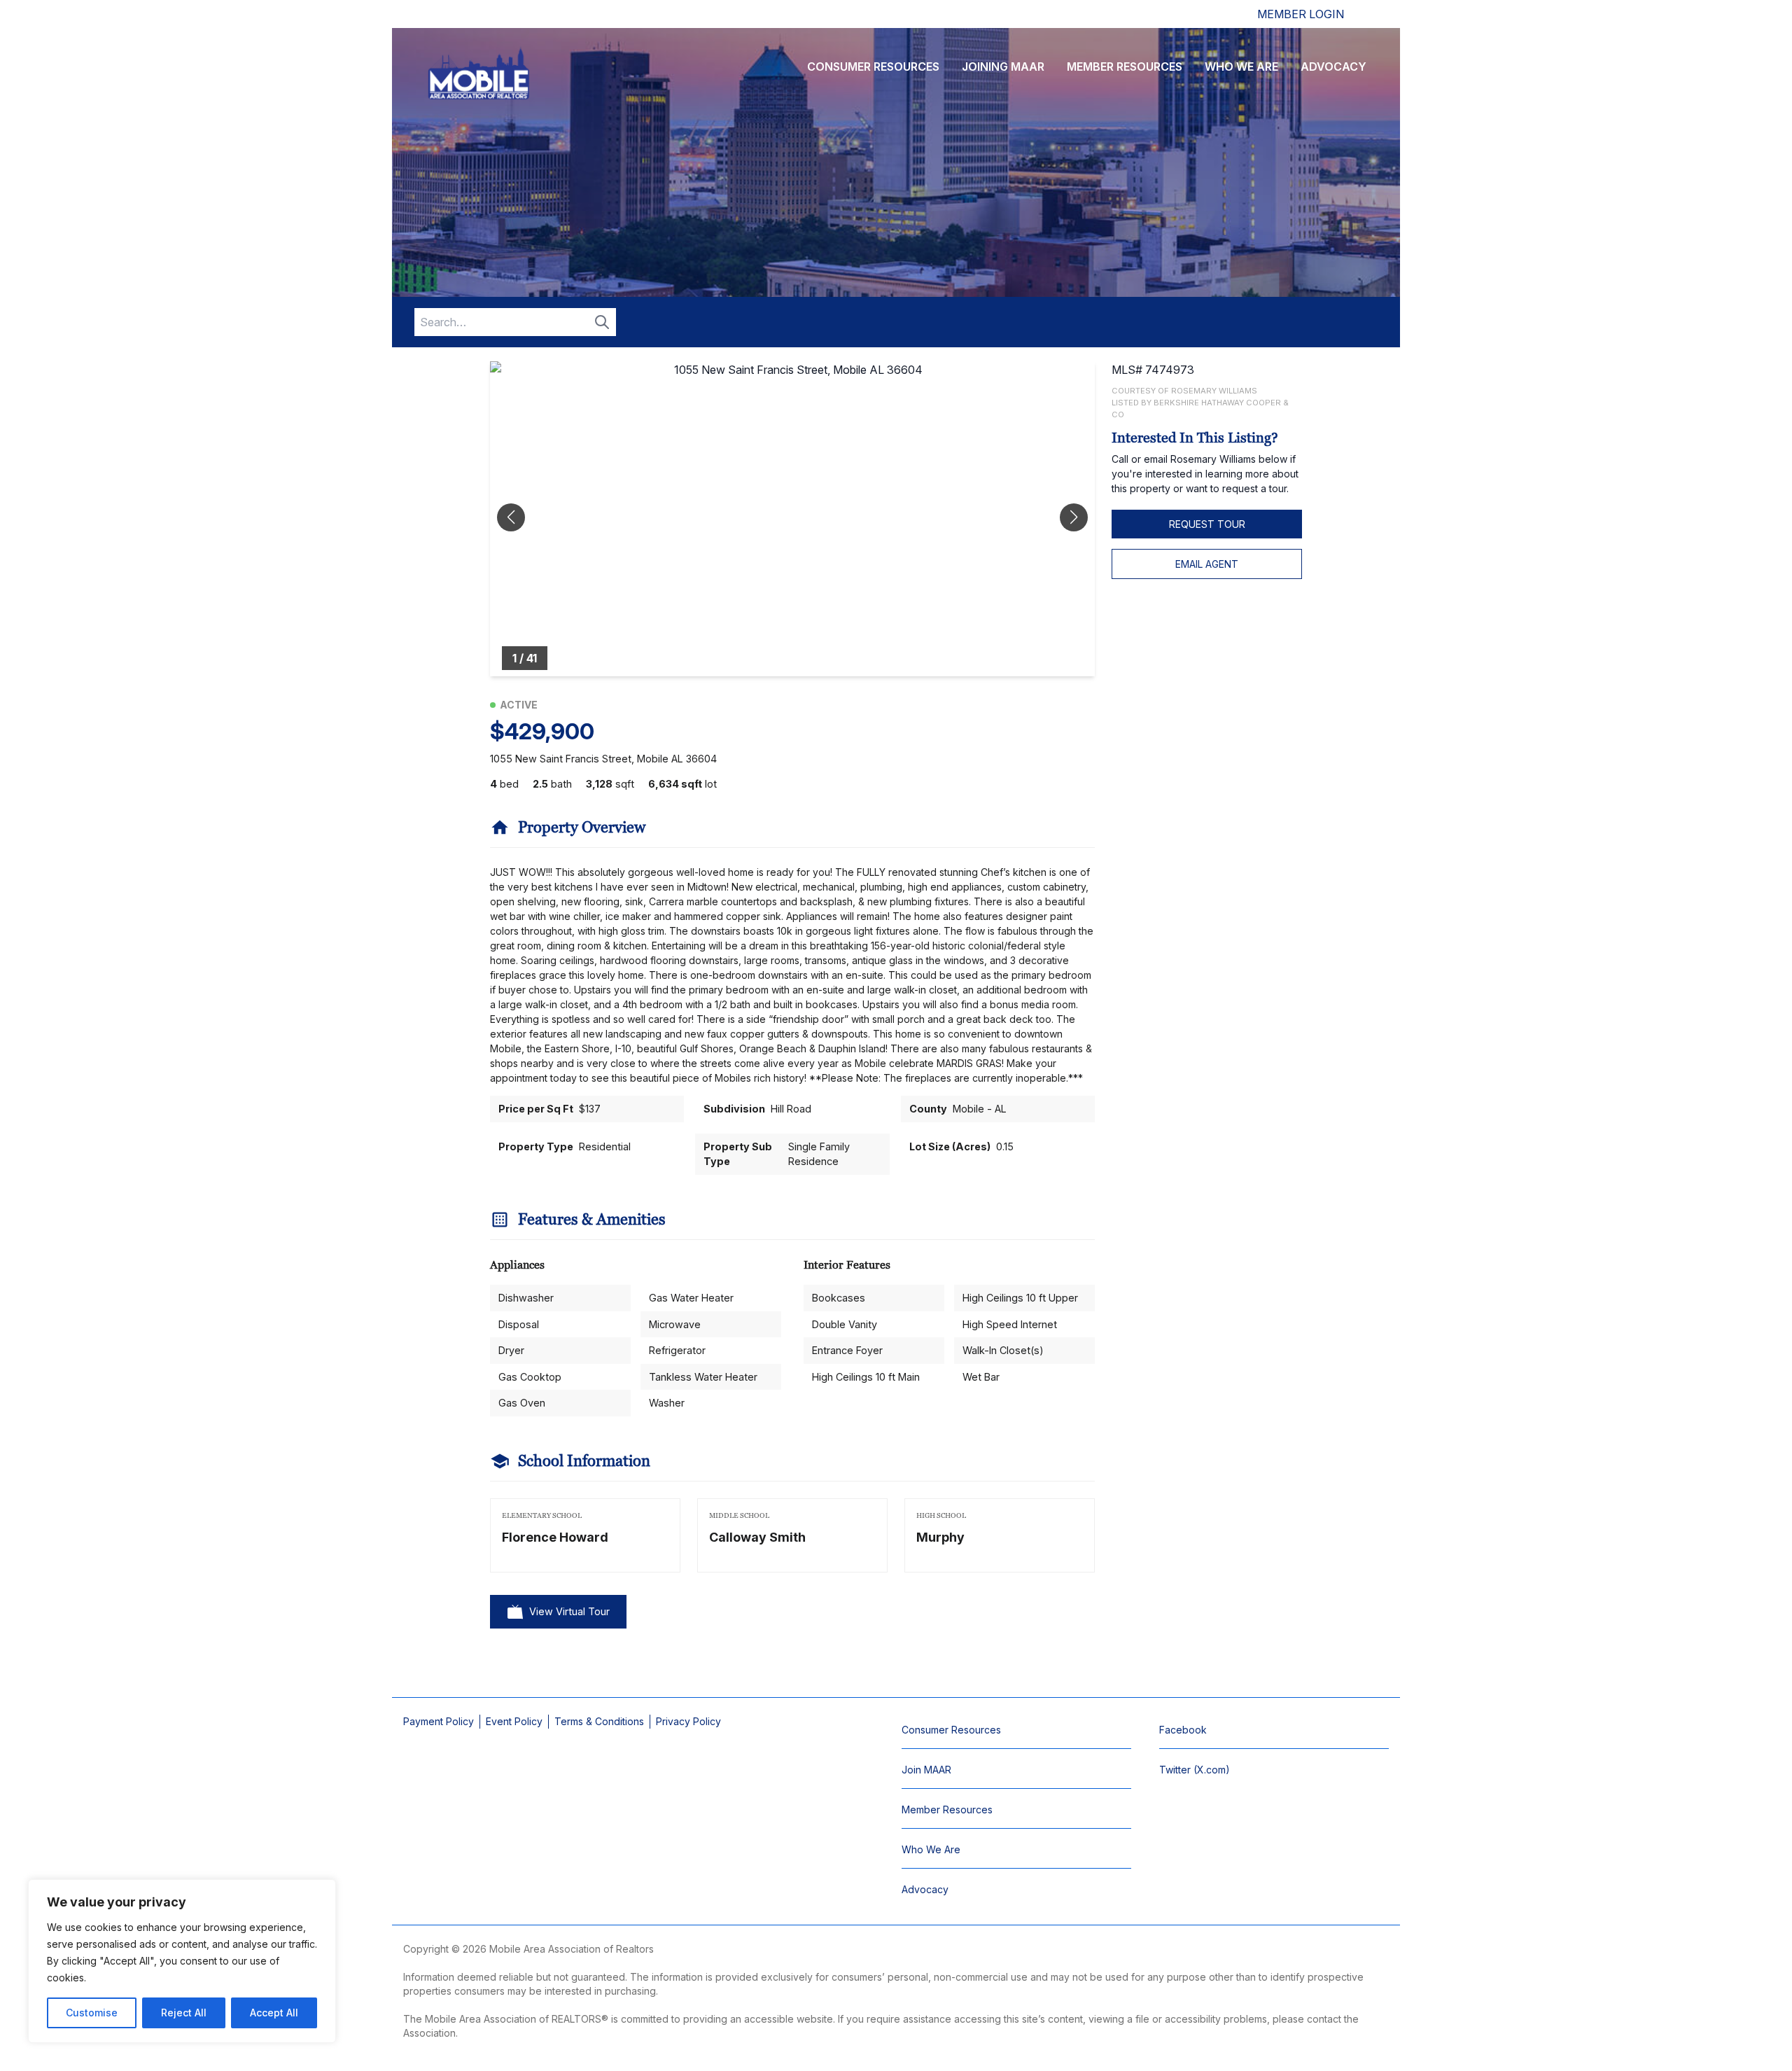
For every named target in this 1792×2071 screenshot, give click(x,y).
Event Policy (514, 1721)
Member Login (1301, 14)
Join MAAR (926, 1770)
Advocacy (1333, 67)
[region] (182, 1961)
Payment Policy (439, 1721)
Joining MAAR (1003, 67)
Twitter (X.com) (1195, 1770)
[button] (1074, 517)
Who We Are (1241, 67)
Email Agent (1207, 564)
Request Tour (1207, 524)
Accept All (274, 2013)
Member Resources (1125, 67)
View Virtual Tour (569, 1611)
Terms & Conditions (599, 1721)
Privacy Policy (688, 1721)
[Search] (602, 322)
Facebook (1183, 1730)
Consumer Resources (873, 67)
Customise (92, 2013)
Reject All (184, 2013)
